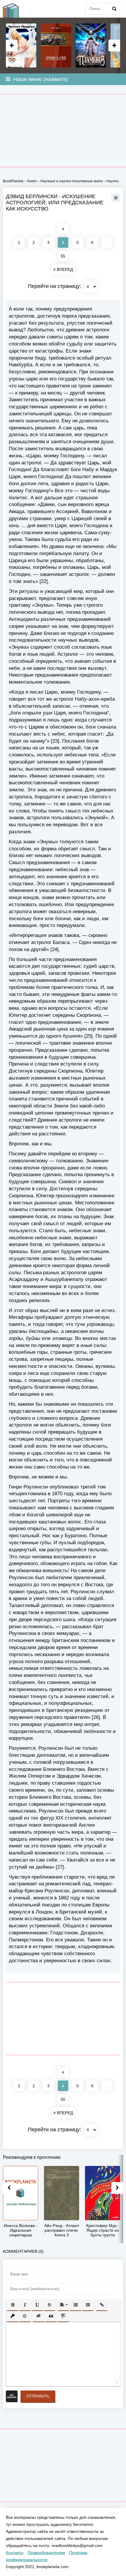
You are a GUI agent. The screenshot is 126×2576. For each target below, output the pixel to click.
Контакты (15, 2553)
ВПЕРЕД (64, 269)
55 (63, 256)
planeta (15, 9)
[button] (13, 2305)
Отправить (38, 2396)
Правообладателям (46, 2553)
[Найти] (114, 9)
